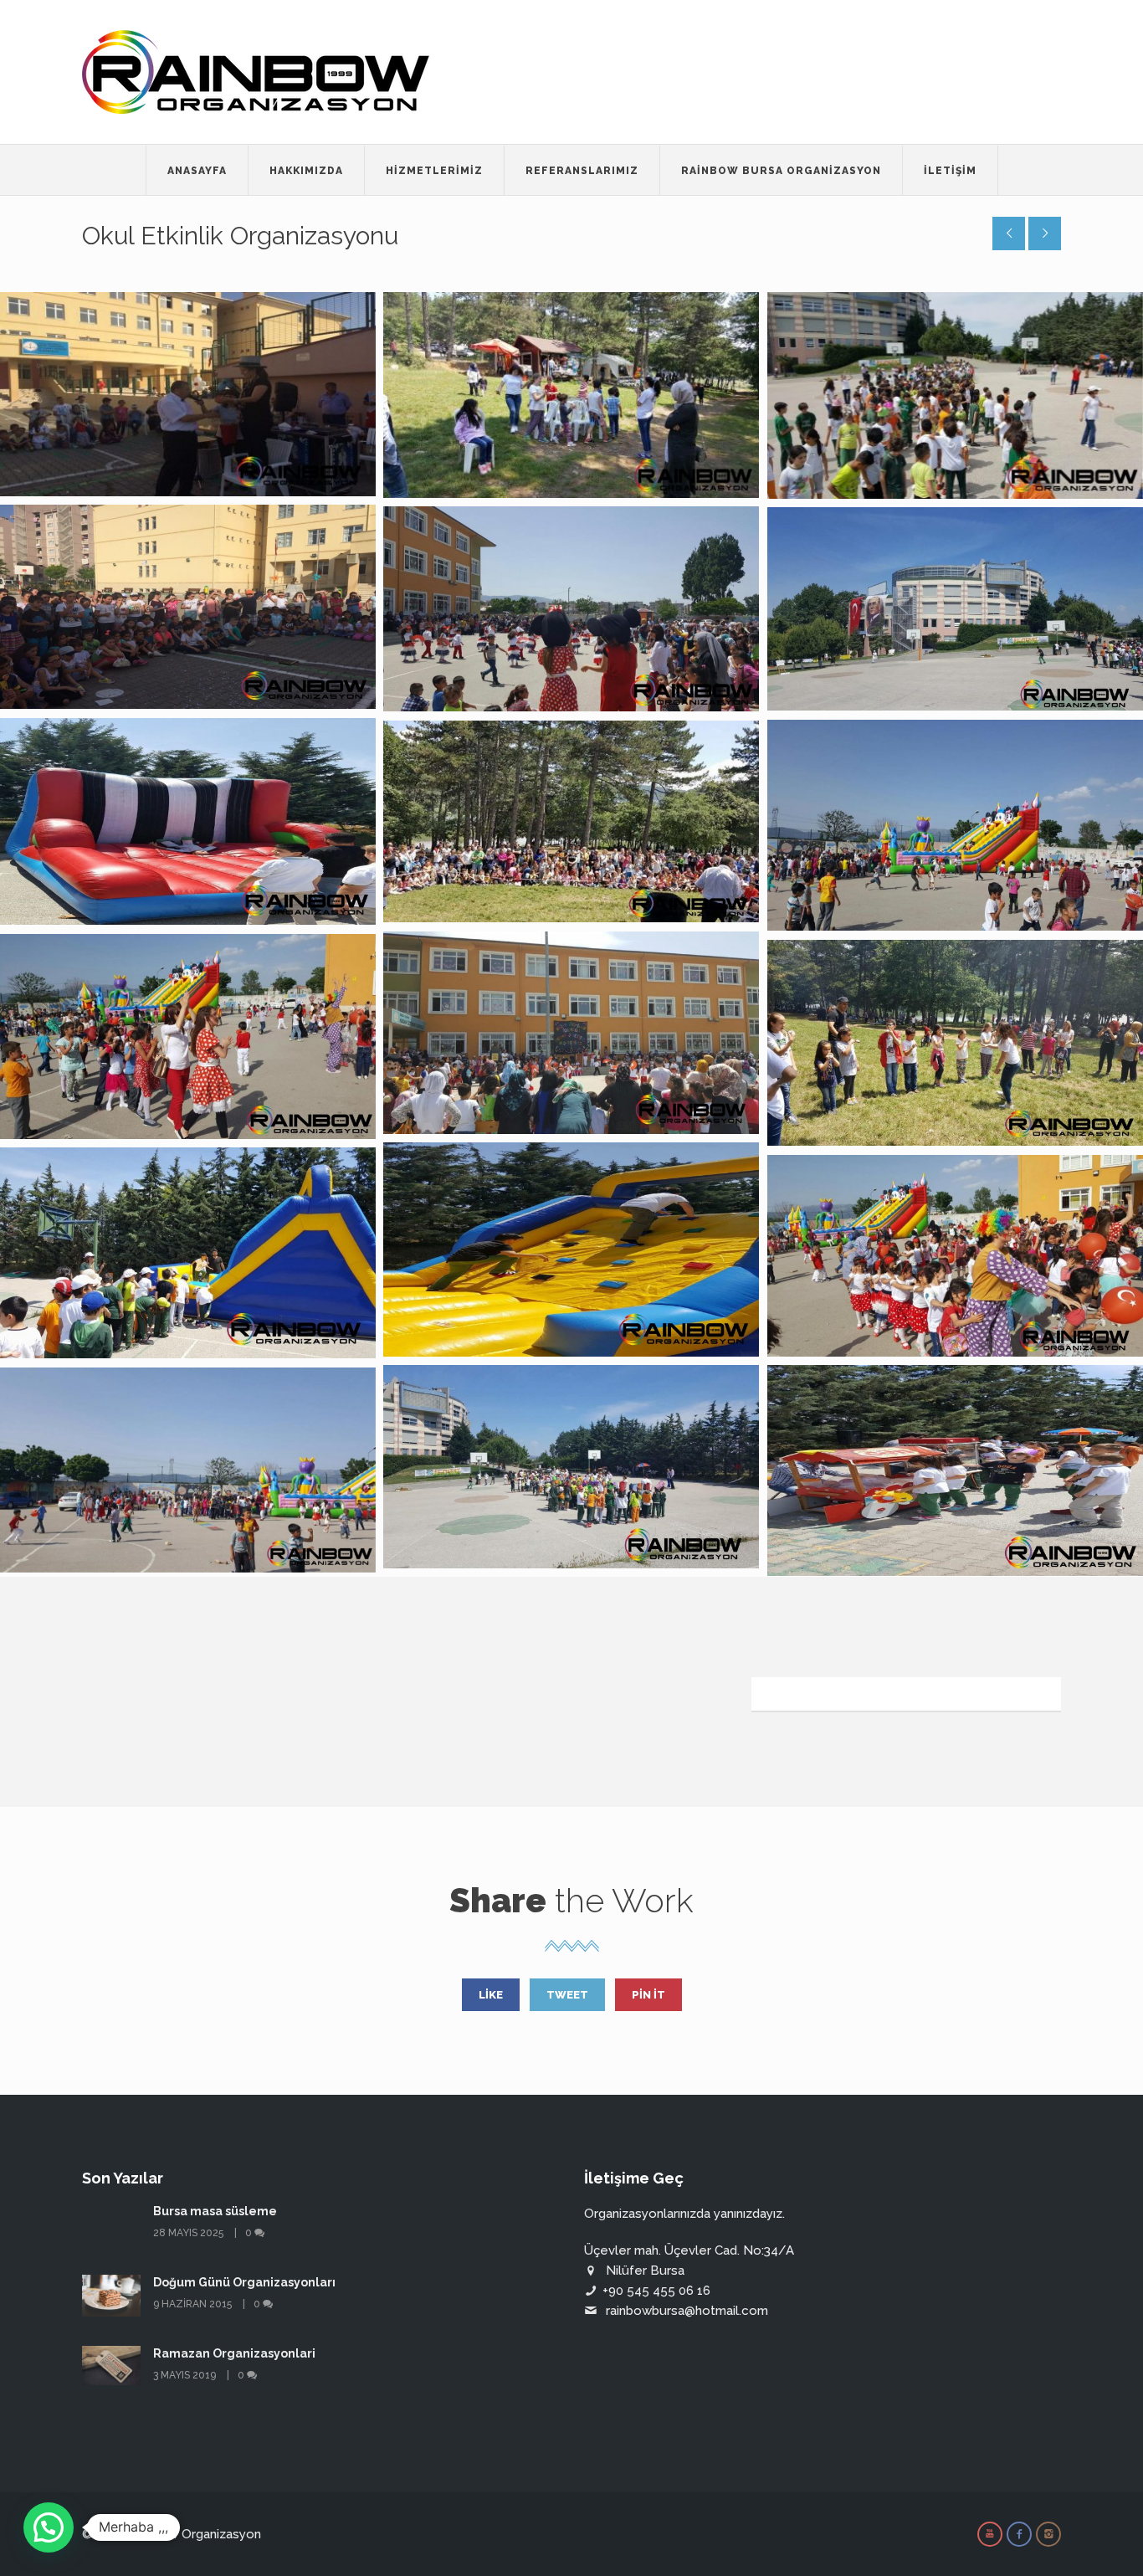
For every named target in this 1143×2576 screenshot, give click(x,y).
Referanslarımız (582, 171)
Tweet (567, 1995)
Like (491, 1995)
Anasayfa (197, 171)
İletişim (950, 171)
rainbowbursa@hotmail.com (687, 2311)
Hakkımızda (306, 171)
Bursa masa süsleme (215, 2211)
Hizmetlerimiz (434, 171)
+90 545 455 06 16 (656, 2291)
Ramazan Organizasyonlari (234, 2353)
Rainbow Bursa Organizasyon (781, 171)
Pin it (648, 1995)
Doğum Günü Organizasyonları (244, 2282)
